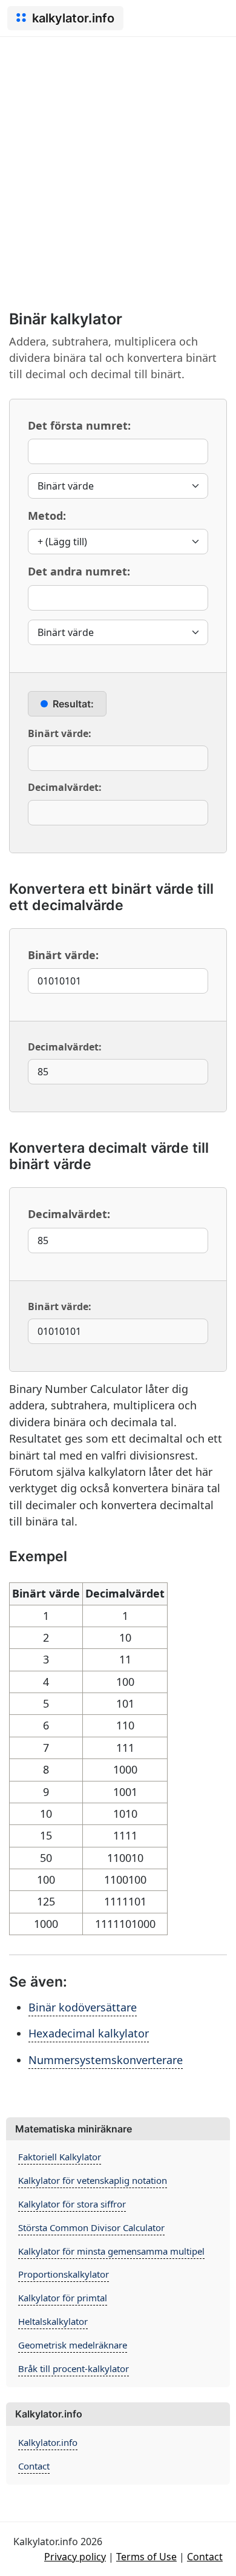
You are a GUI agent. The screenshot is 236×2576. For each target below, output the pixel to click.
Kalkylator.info (48, 2442)
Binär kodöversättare (83, 2007)
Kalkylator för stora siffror (72, 2204)
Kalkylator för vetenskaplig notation (93, 2180)
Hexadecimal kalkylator (89, 2033)
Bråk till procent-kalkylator (74, 2368)
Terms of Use (146, 2557)
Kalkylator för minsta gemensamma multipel (111, 2251)
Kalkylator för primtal (63, 2298)
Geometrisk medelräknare (73, 2345)
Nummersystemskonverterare (106, 2060)
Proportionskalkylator (64, 2274)
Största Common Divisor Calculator (91, 2227)
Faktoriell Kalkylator (60, 2157)
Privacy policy (75, 2557)
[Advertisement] (118, 161)
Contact (34, 2466)
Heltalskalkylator (53, 2321)
